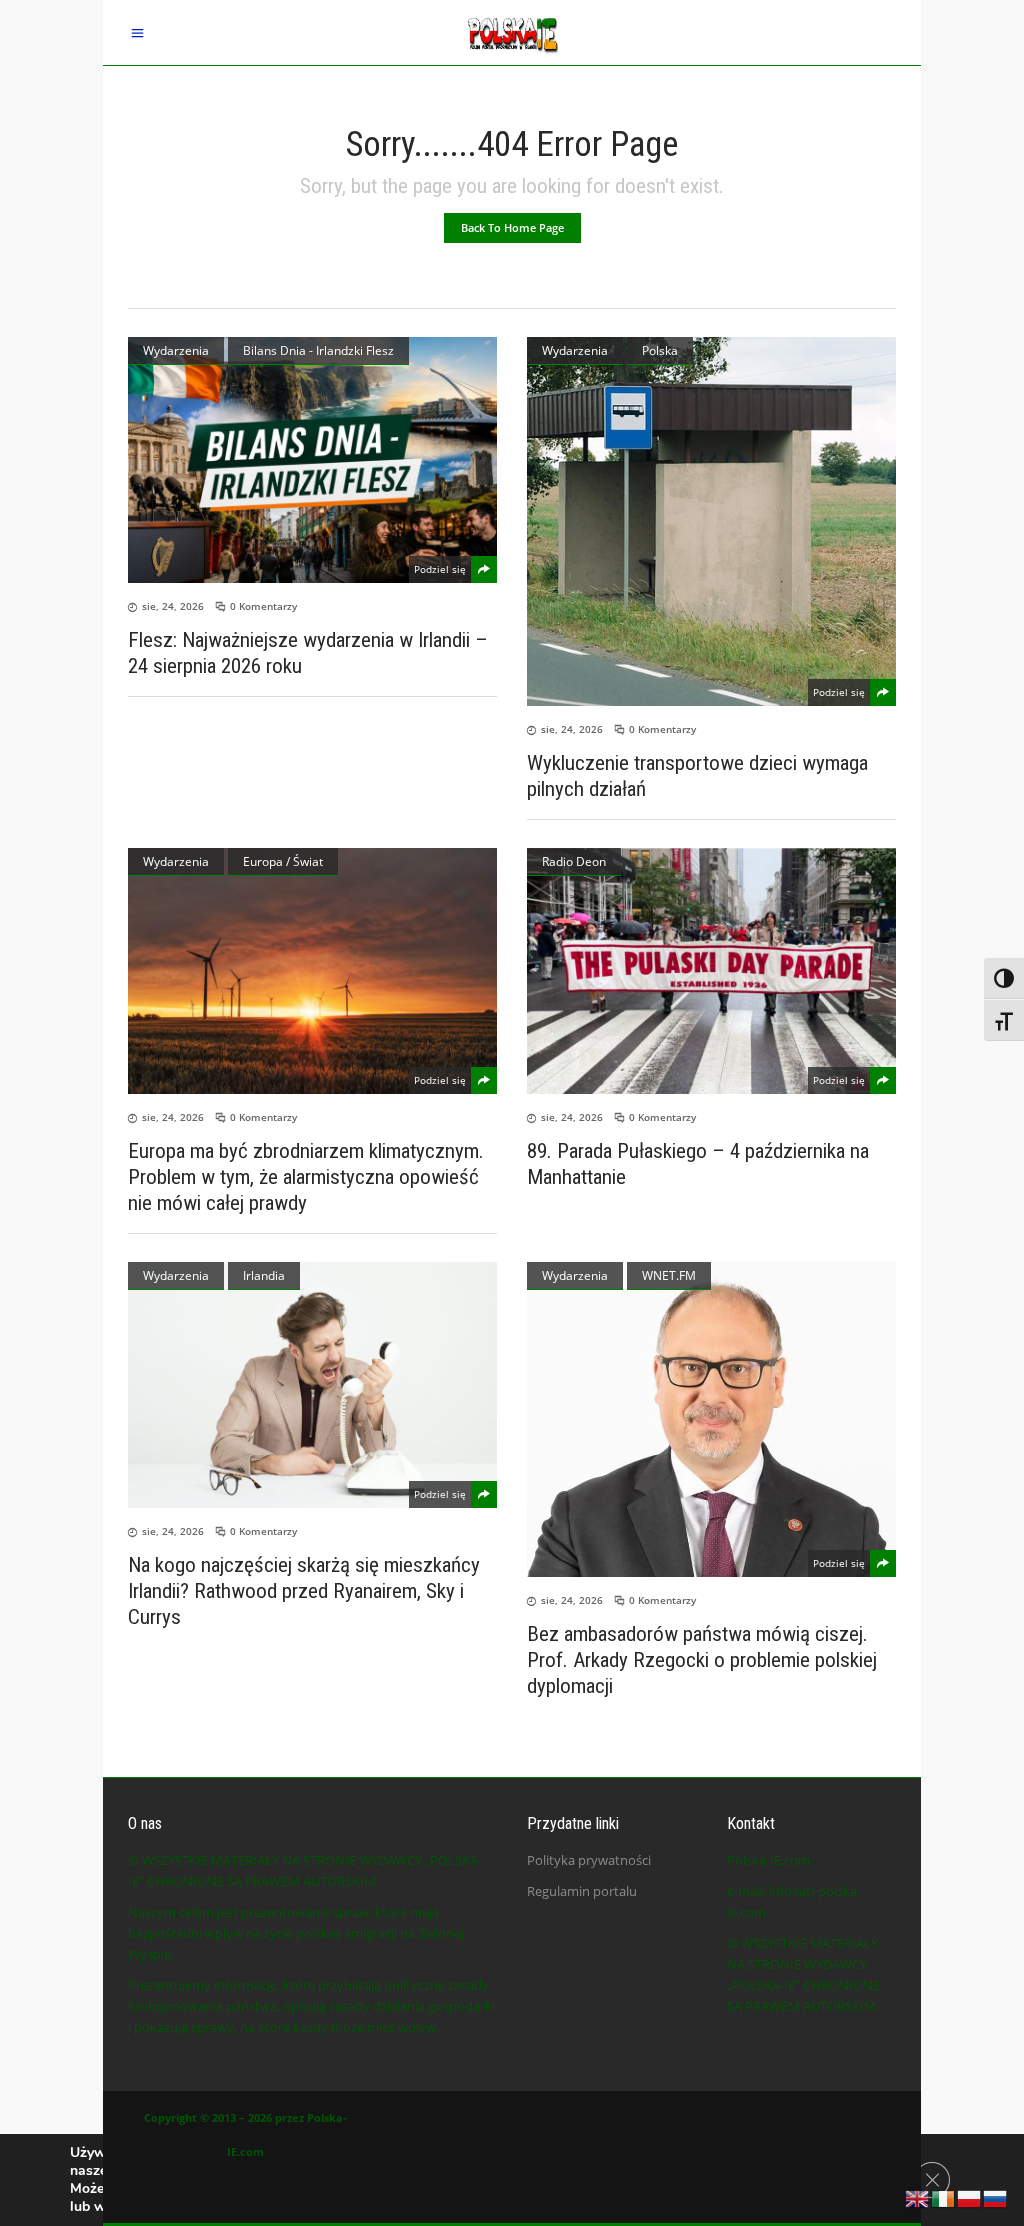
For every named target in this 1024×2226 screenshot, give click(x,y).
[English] (918, 2197)
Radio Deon (574, 861)
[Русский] (996, 2197)
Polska (660, 350)
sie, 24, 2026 (173, 606)
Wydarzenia (176, 350)
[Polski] (970, 2197)
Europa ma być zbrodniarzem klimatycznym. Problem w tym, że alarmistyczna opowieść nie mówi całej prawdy (306, 1177)
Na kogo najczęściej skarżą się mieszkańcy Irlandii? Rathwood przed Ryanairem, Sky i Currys (304, 1591)
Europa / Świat (283, 861)
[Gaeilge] (944, 2197)
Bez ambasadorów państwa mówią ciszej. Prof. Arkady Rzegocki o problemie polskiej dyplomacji (702, 1660)
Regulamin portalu (582, 1891)
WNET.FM (669, 1275)
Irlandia (264, 1275)
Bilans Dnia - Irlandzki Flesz (318, 350)
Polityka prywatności (589, 1860)
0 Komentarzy (263, 606)
